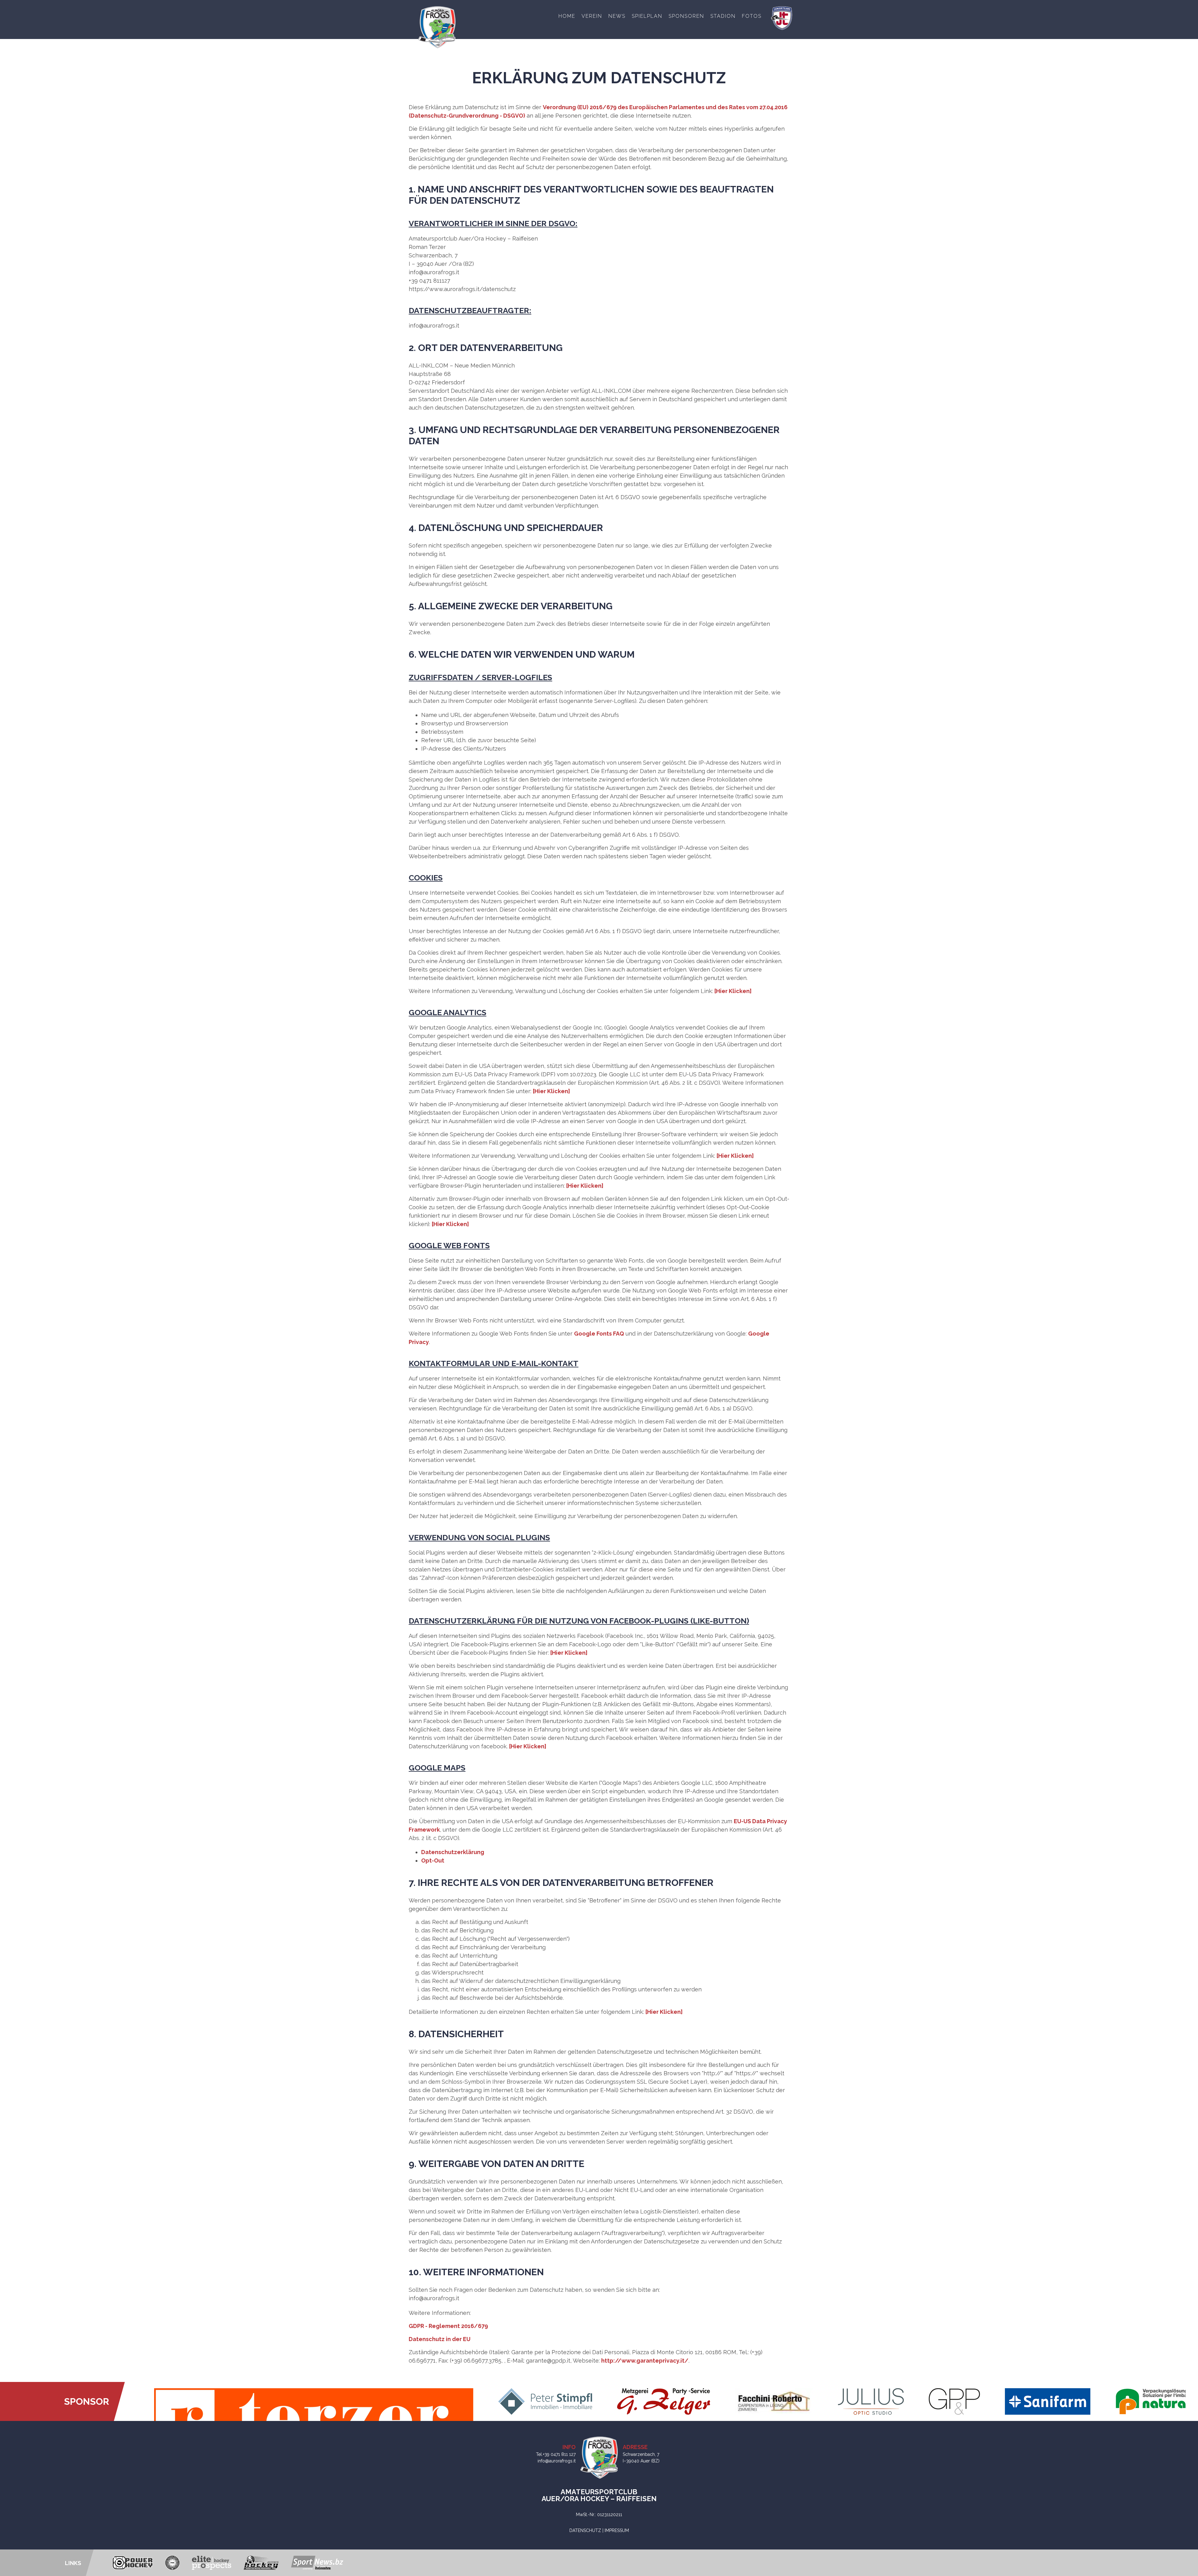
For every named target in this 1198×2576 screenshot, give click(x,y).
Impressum (617, 2530)
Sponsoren (686, 16)
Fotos (752, 16)
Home (567, 16)
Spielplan (647, 16)
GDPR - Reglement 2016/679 (448, 2326)
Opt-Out (433, 1860)
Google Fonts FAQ (599, 1334)
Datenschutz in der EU (440, 2339)
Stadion (723, 16)
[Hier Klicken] (733, 991)
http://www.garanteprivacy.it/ (645, 2361)
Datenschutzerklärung (453, 1852)
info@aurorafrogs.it (557, 2461)
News (617, 16)
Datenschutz (585, 2530)
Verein (592, 16)
